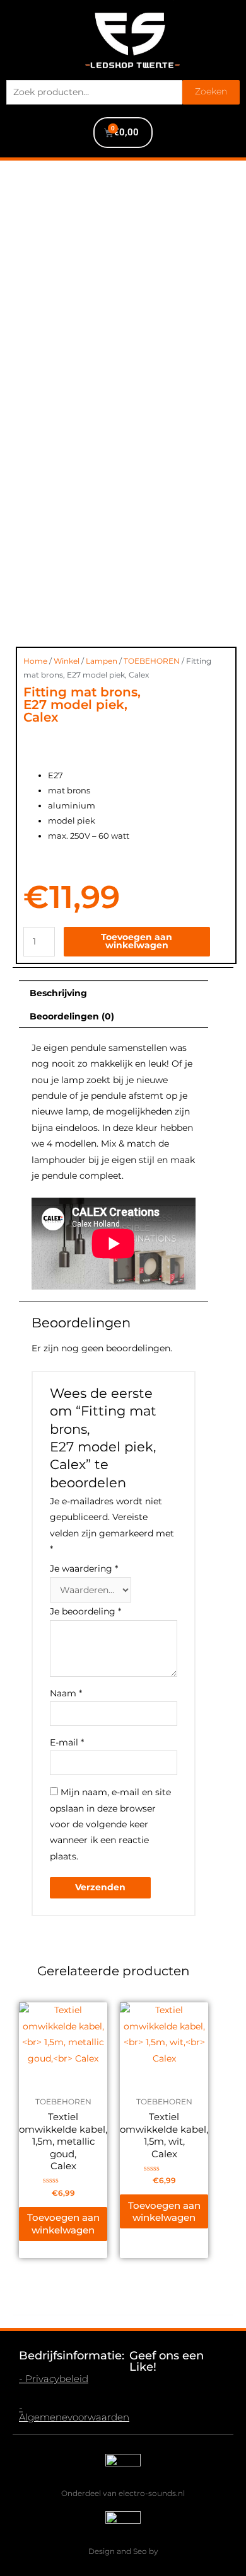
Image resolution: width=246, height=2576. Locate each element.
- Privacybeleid (54, 2379)
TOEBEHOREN (152, 661)
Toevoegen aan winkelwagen (137, 941)
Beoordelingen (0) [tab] (72, 1016)
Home (35, 661)
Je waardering (84, 1569)
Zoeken (211, 91)
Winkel (67, 661)
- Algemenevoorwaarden (74, 2412)
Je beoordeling (85, 1611)
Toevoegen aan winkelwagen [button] (63, 2224)
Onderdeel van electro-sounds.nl (123, 2493)
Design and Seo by (123, 2551)
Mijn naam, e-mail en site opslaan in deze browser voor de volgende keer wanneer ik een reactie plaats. (110, 1824)
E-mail (67, 1742)
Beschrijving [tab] (58, 993)
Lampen (102, 661)
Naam (66, 1693)
